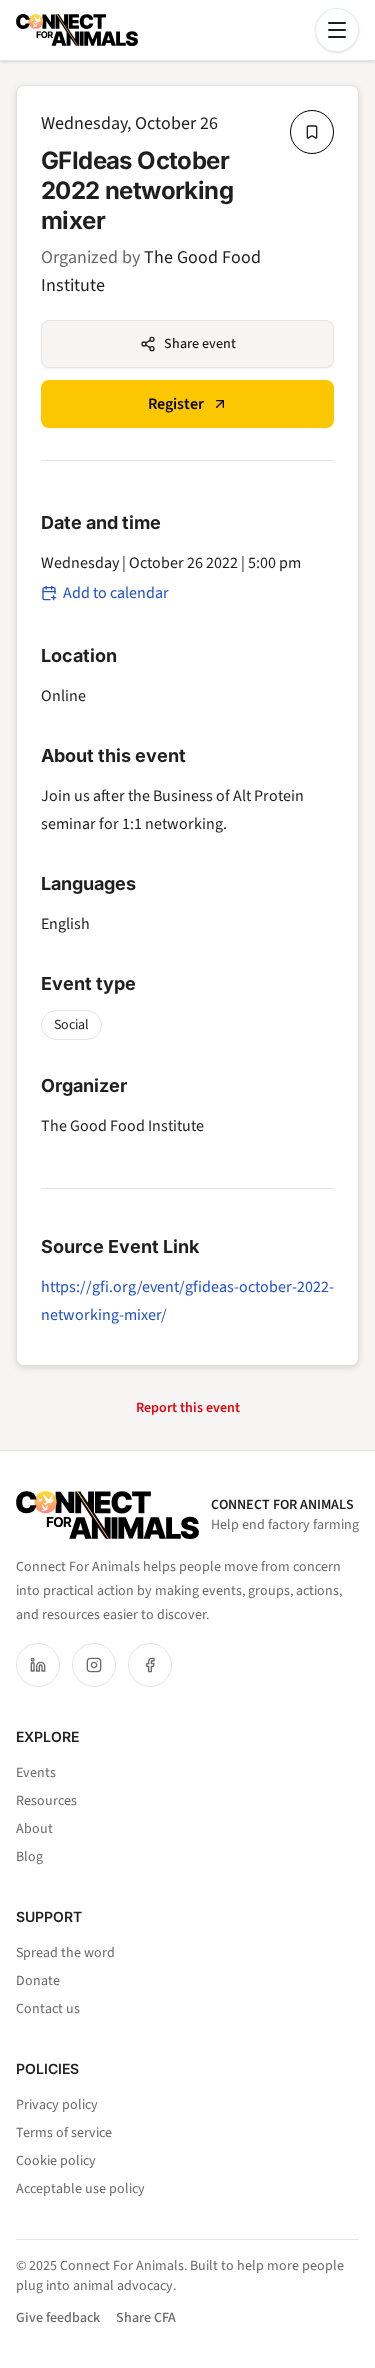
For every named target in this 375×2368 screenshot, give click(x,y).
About (34, 1829)
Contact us (48, 2009)
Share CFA (146, 2318)
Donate (38, 1981)
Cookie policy (56, 2161)
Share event (200, 344)
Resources (46, 1801)
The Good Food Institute (122, 1126)
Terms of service (64, 2133)
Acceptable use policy (80, 2189)
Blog (29, 1857)
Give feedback (58, 2318)
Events (36, 1773)
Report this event (188, 1408)
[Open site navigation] (337, 30)
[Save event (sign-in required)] (312, 132)
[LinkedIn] (38, 1665)
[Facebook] (150, 1665)
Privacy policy (57, 2105)
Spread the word (65, 1953)
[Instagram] (94, 1665)
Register (176, 404)
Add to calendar (116, 593)
